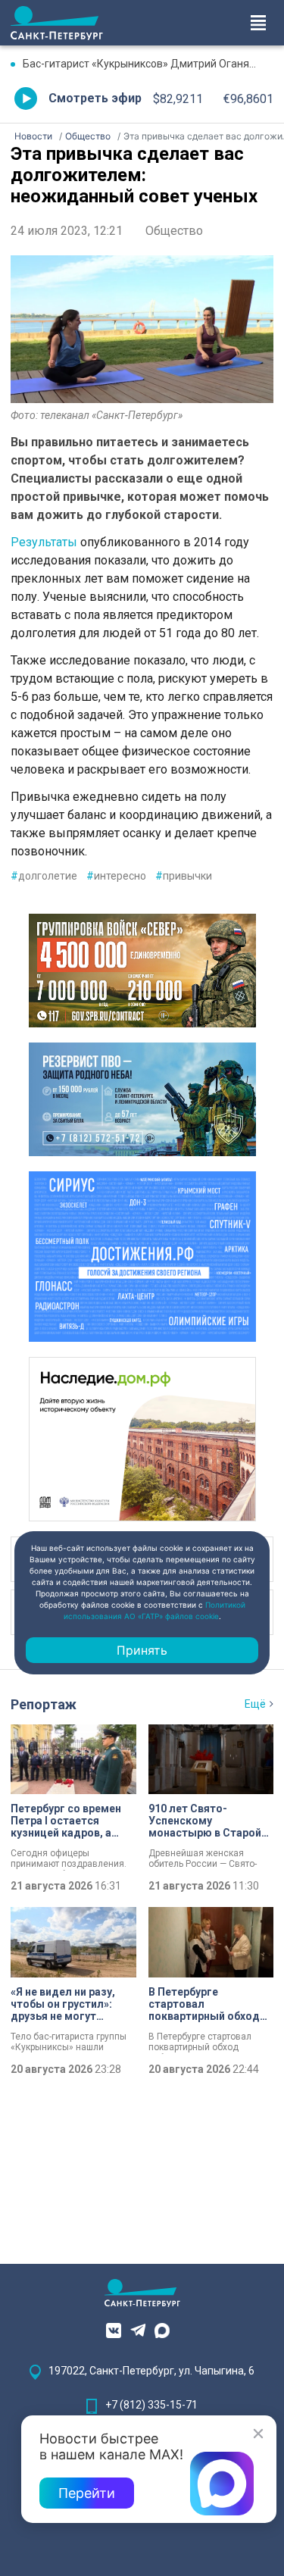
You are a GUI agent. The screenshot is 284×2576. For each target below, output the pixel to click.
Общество (174, 231)
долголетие (44, 876)
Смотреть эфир (95, 98)
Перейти (87, 2493)
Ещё (255, 1704)
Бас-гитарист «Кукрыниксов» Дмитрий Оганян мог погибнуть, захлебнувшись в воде (148, 64)
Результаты (44, 542)
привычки (184, 876)
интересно (116, 876)
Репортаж (44, 1704)
